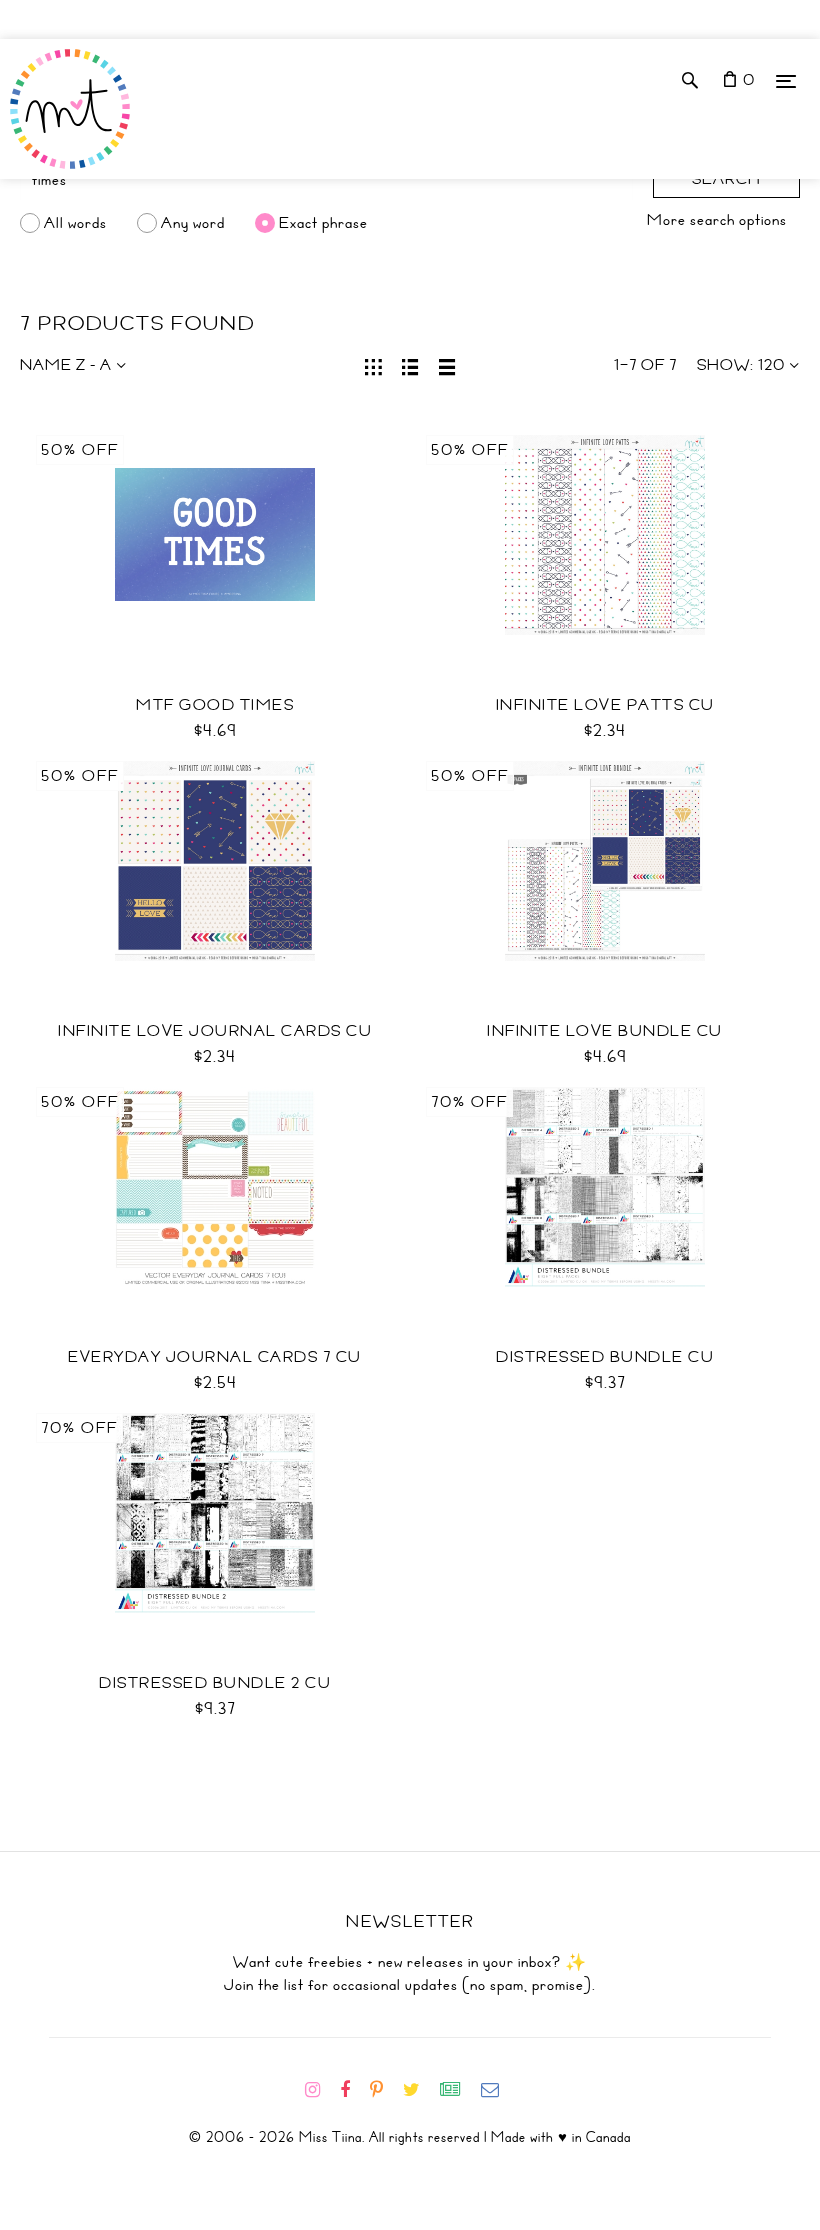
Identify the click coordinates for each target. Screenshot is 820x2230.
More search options (717, 220)
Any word (193, 223)
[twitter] (419, 2090)
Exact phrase (323, 223)
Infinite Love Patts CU (605, 705)
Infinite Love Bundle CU (605, 1031)
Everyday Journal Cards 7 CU (215, 1357)
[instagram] (320, 2090)
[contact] (498, 2090)
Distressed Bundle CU (605, 1357)
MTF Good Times (215, 705)
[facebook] (353, 2090)
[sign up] (458, 2090)
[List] (410, 365)
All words (75, 223)
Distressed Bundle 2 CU (215, 1683)
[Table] (447, 365)
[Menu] (786, 80)
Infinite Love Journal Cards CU (215, 1031)
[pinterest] (384, 2090)
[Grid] (373, 365)
